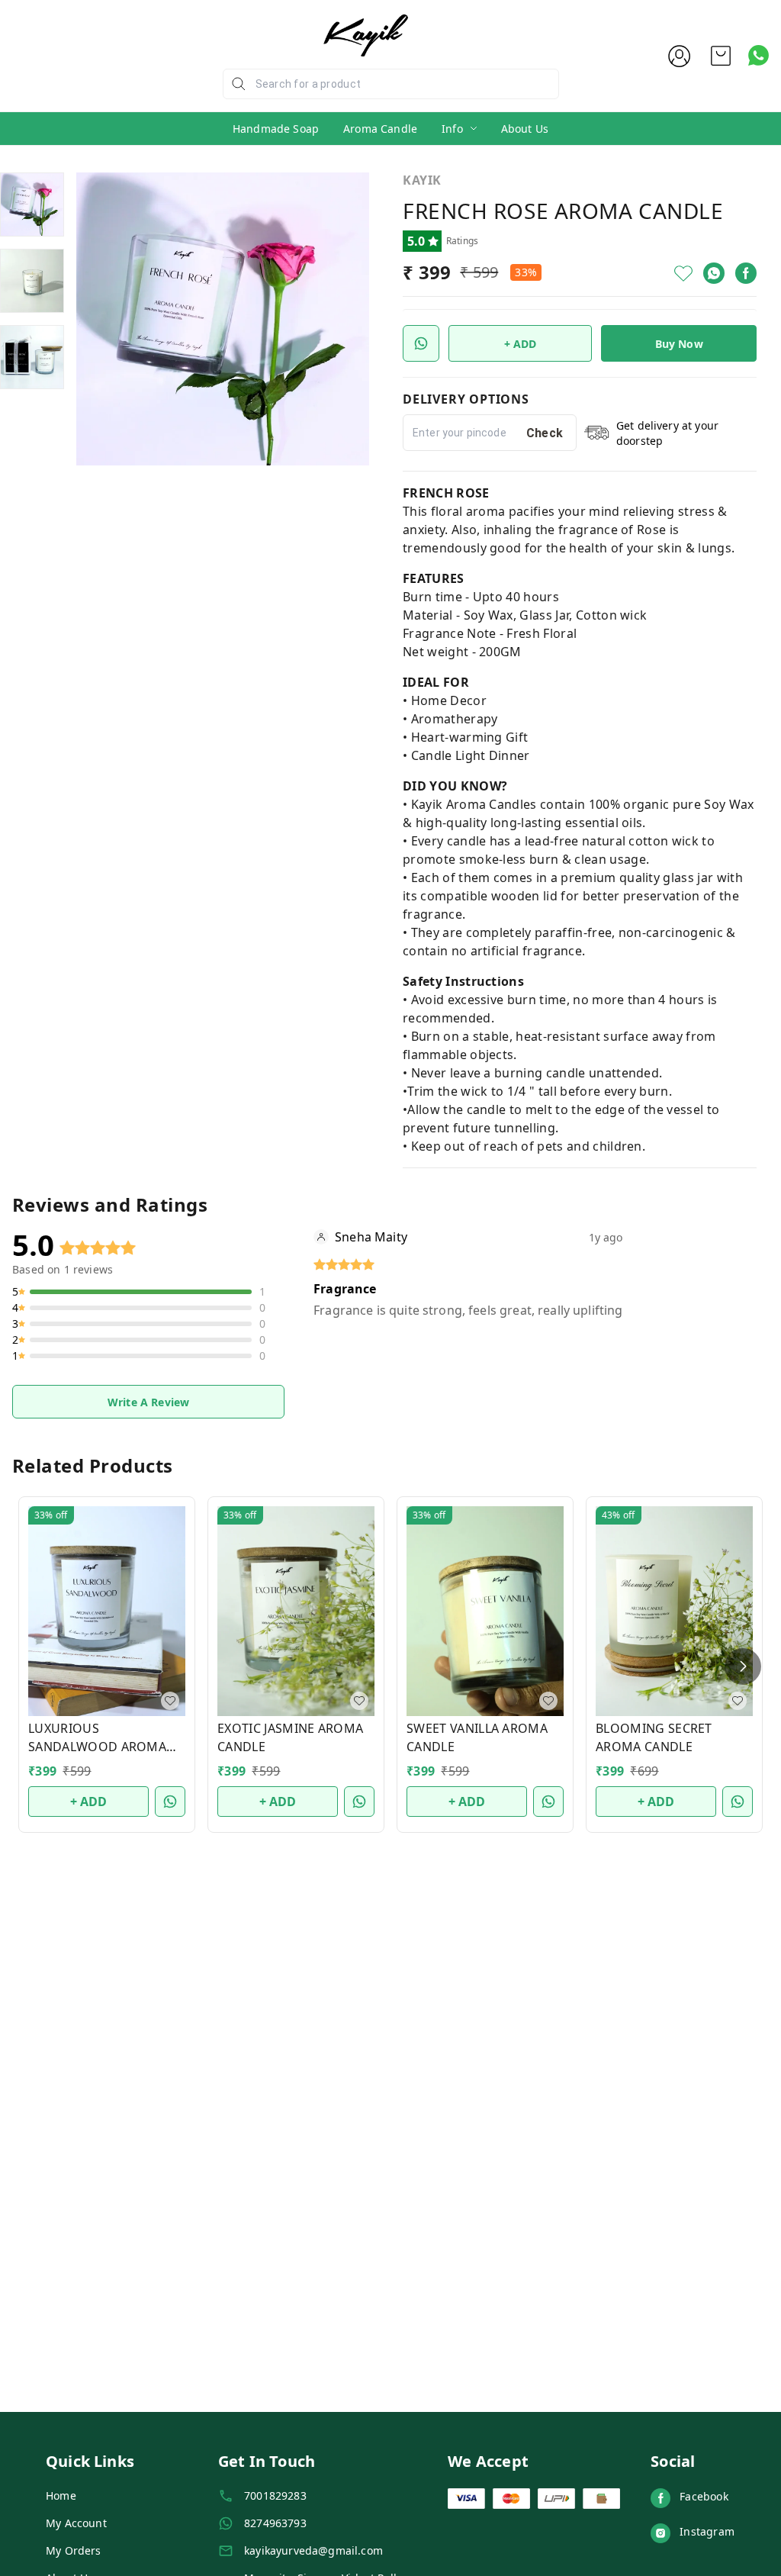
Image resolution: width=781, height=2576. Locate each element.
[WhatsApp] (714, 273)
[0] (721, 56)
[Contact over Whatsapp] (759, 55)
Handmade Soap (276, 129)
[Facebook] (746, 273)
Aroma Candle (380, 129)
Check (545, 433)
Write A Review (148, 1402)
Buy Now (679, 344)
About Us (525, 129)
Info (452, 129)
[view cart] (721, 56)
